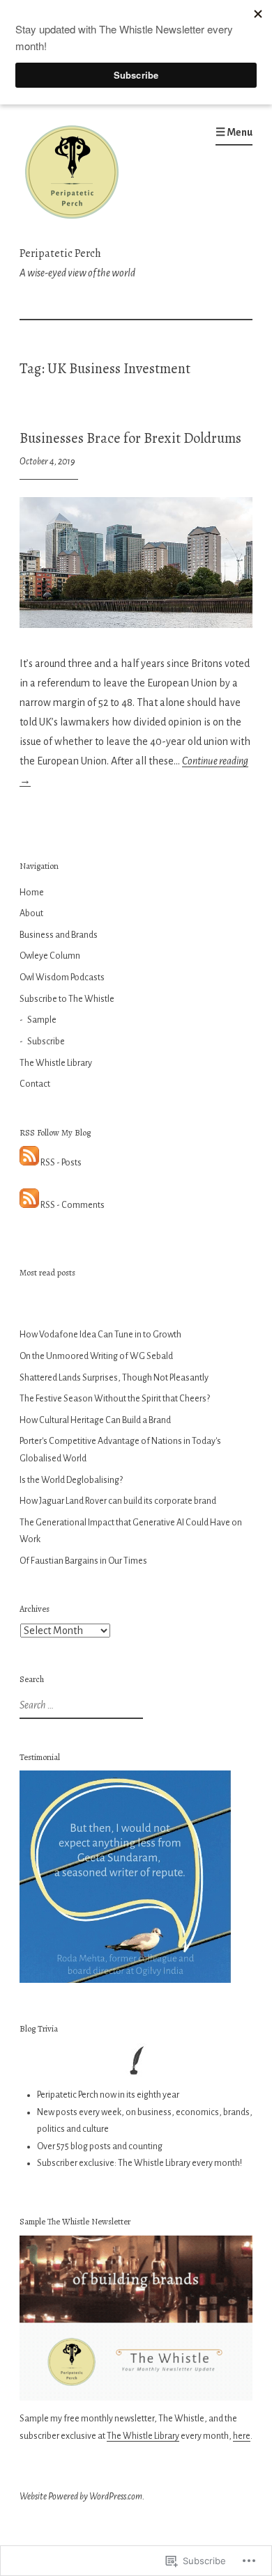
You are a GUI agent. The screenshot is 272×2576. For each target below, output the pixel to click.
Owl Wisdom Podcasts (62, 977)
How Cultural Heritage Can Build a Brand (95, 1420)
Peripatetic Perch (60, 253)
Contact (35, 1084)
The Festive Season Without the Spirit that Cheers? (115, 1399)
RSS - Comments (73, 1205)
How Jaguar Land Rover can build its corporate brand (118, 1501)
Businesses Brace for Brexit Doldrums (130, 438)
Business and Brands (59, 935)
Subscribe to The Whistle (67, 999)
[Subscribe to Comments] (29, 1205)
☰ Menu (234, 132)
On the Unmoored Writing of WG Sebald (96, 1356)
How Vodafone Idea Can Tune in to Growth (100, 1335)
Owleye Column (50, 956)
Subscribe (46, 1042)
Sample (42, 1020)
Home (32, 893)
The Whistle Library (56, 1063)
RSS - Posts (61, 1163)
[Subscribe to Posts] (29, 1163)
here (242, 2436)
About (31, 913)
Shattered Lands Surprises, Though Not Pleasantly (114, 1378)
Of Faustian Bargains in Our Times (83, 1561)
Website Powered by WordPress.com (81, 2497)
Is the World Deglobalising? (71, 1480)
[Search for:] (80, 1706)
